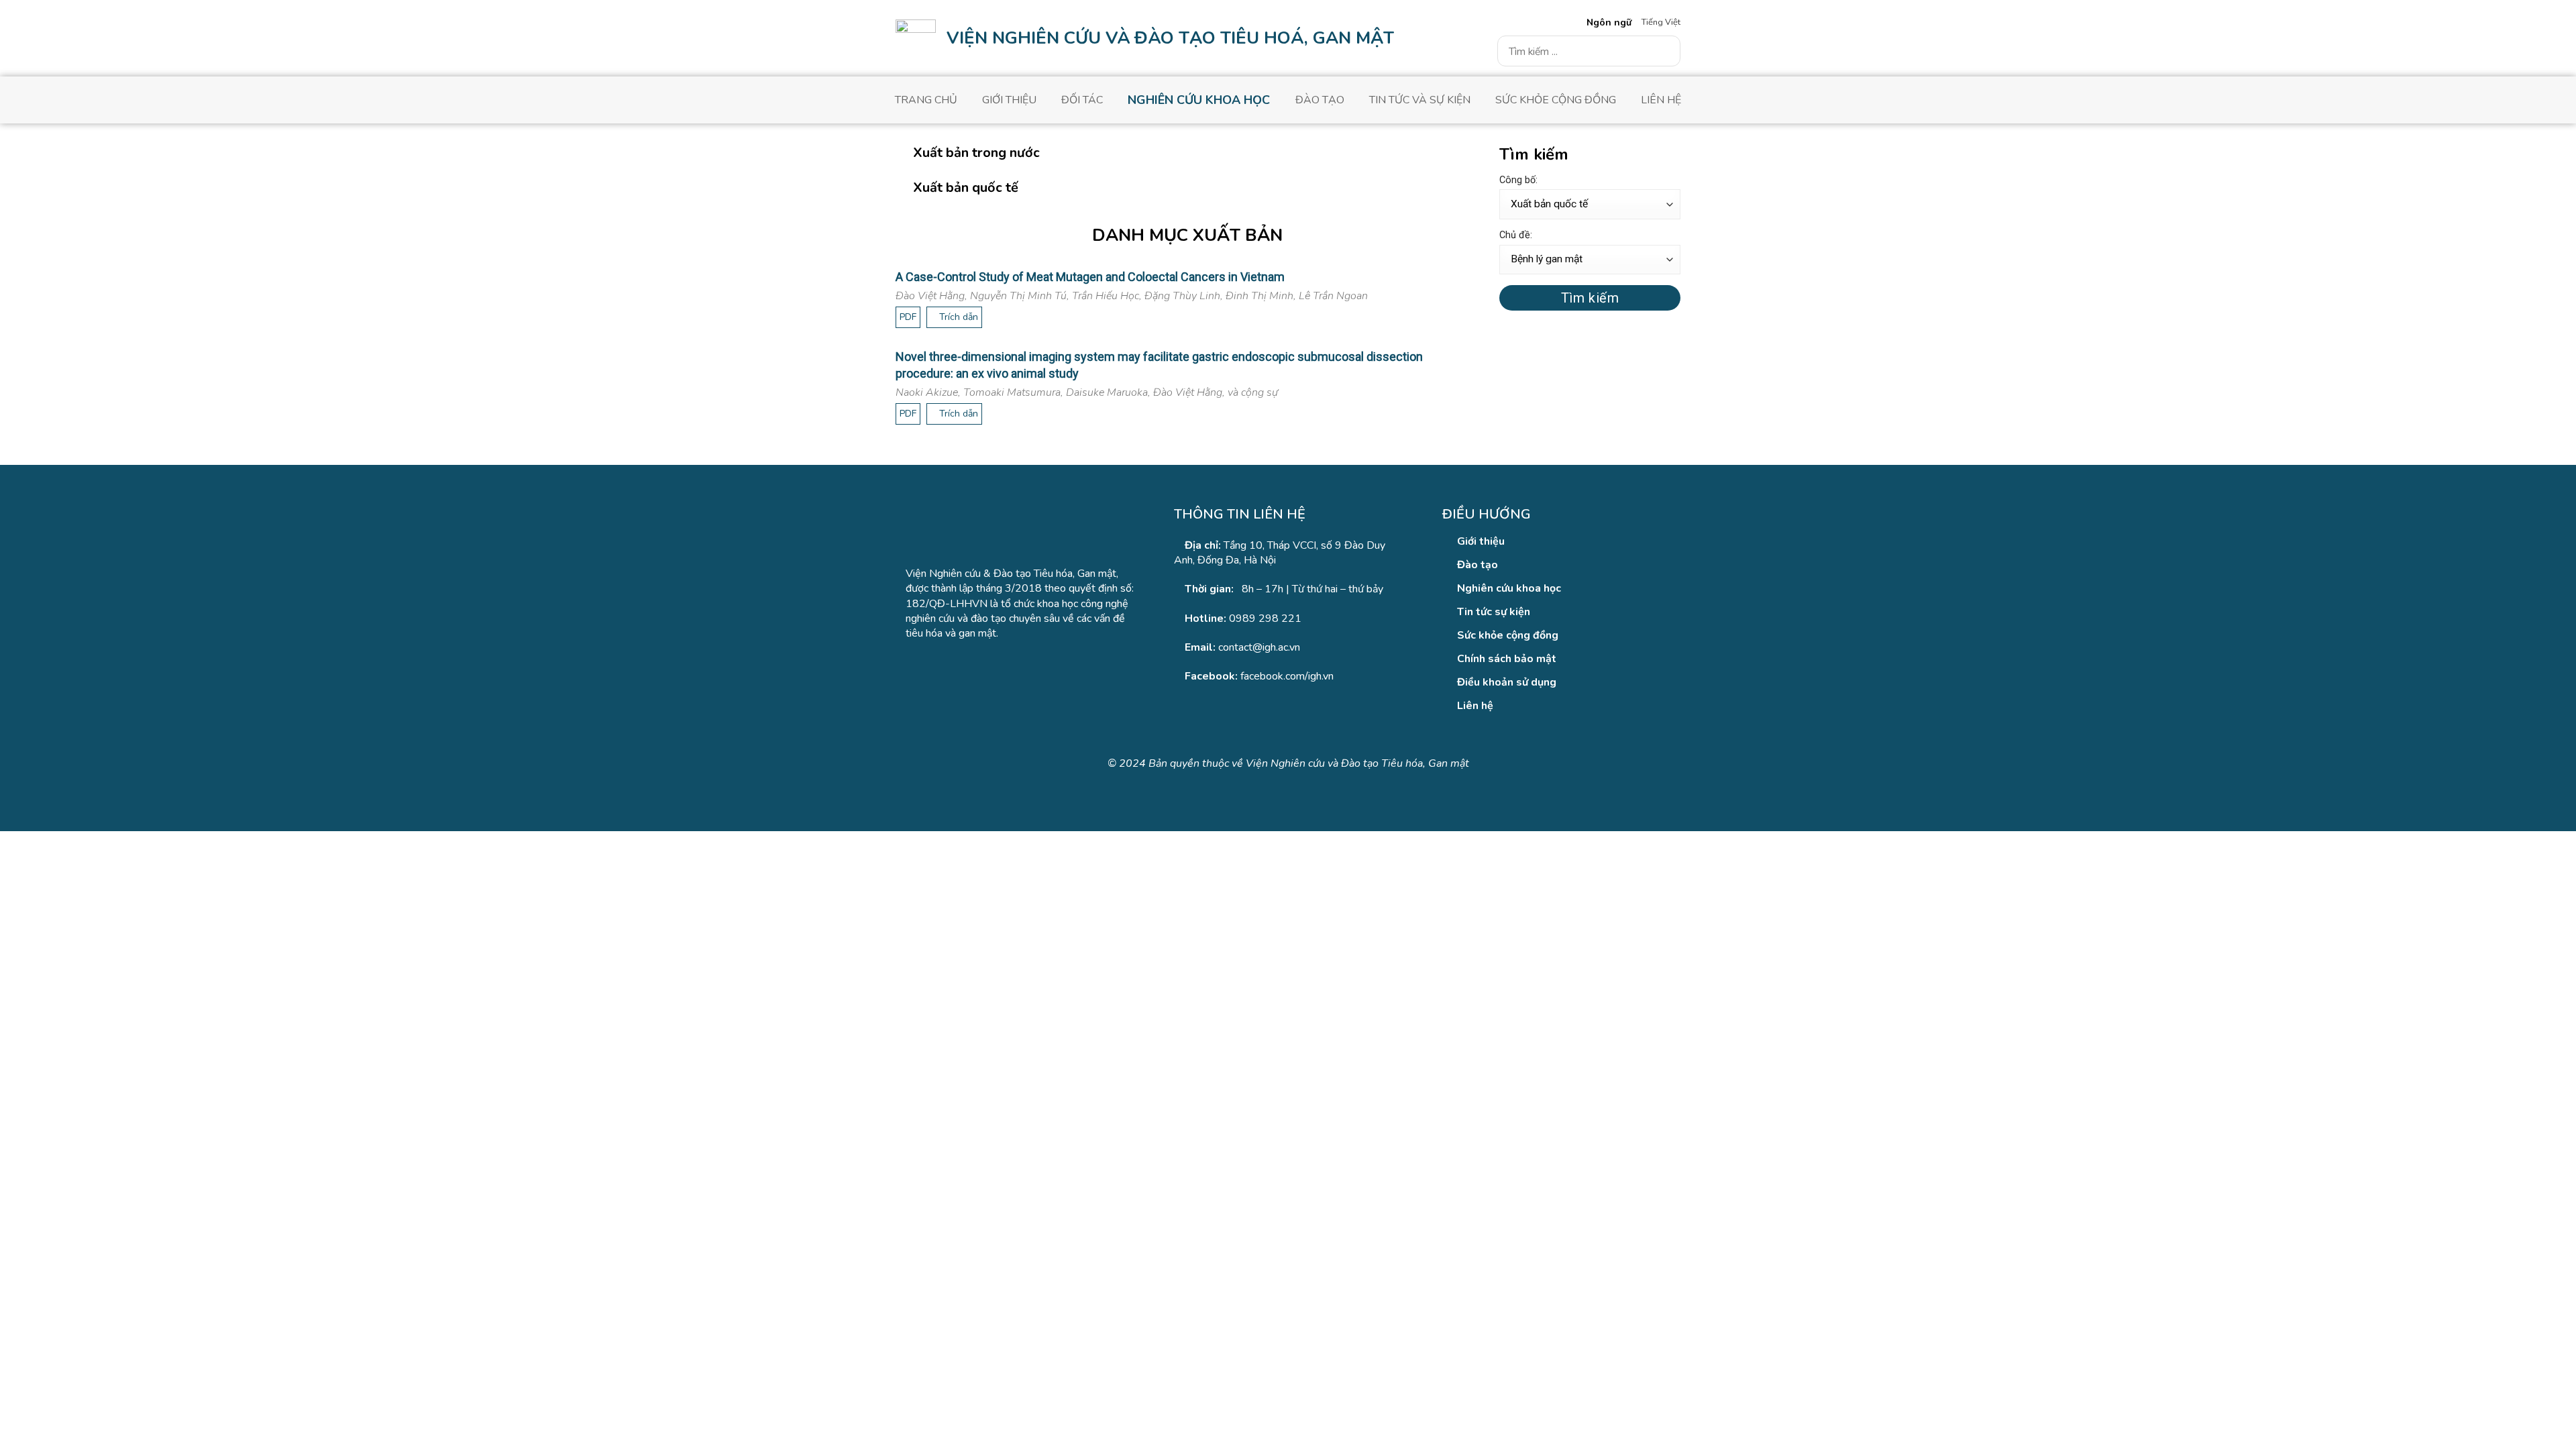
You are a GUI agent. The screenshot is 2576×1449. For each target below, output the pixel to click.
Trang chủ (926, 100)
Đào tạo (1320, 100)
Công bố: (1518, 180)
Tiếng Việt (1661, 22)
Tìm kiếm (1590, 298)
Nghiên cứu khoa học (1199, 100)
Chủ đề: (1516, 235)
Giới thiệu (1009, 100)
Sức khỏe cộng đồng (1556, 100)
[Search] (1665, 51)
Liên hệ (1661, 100)
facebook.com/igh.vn (1287, 676)
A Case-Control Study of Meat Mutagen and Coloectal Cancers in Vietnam (1090, 277)
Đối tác (1082, 100)
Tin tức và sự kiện (1420, 100)
